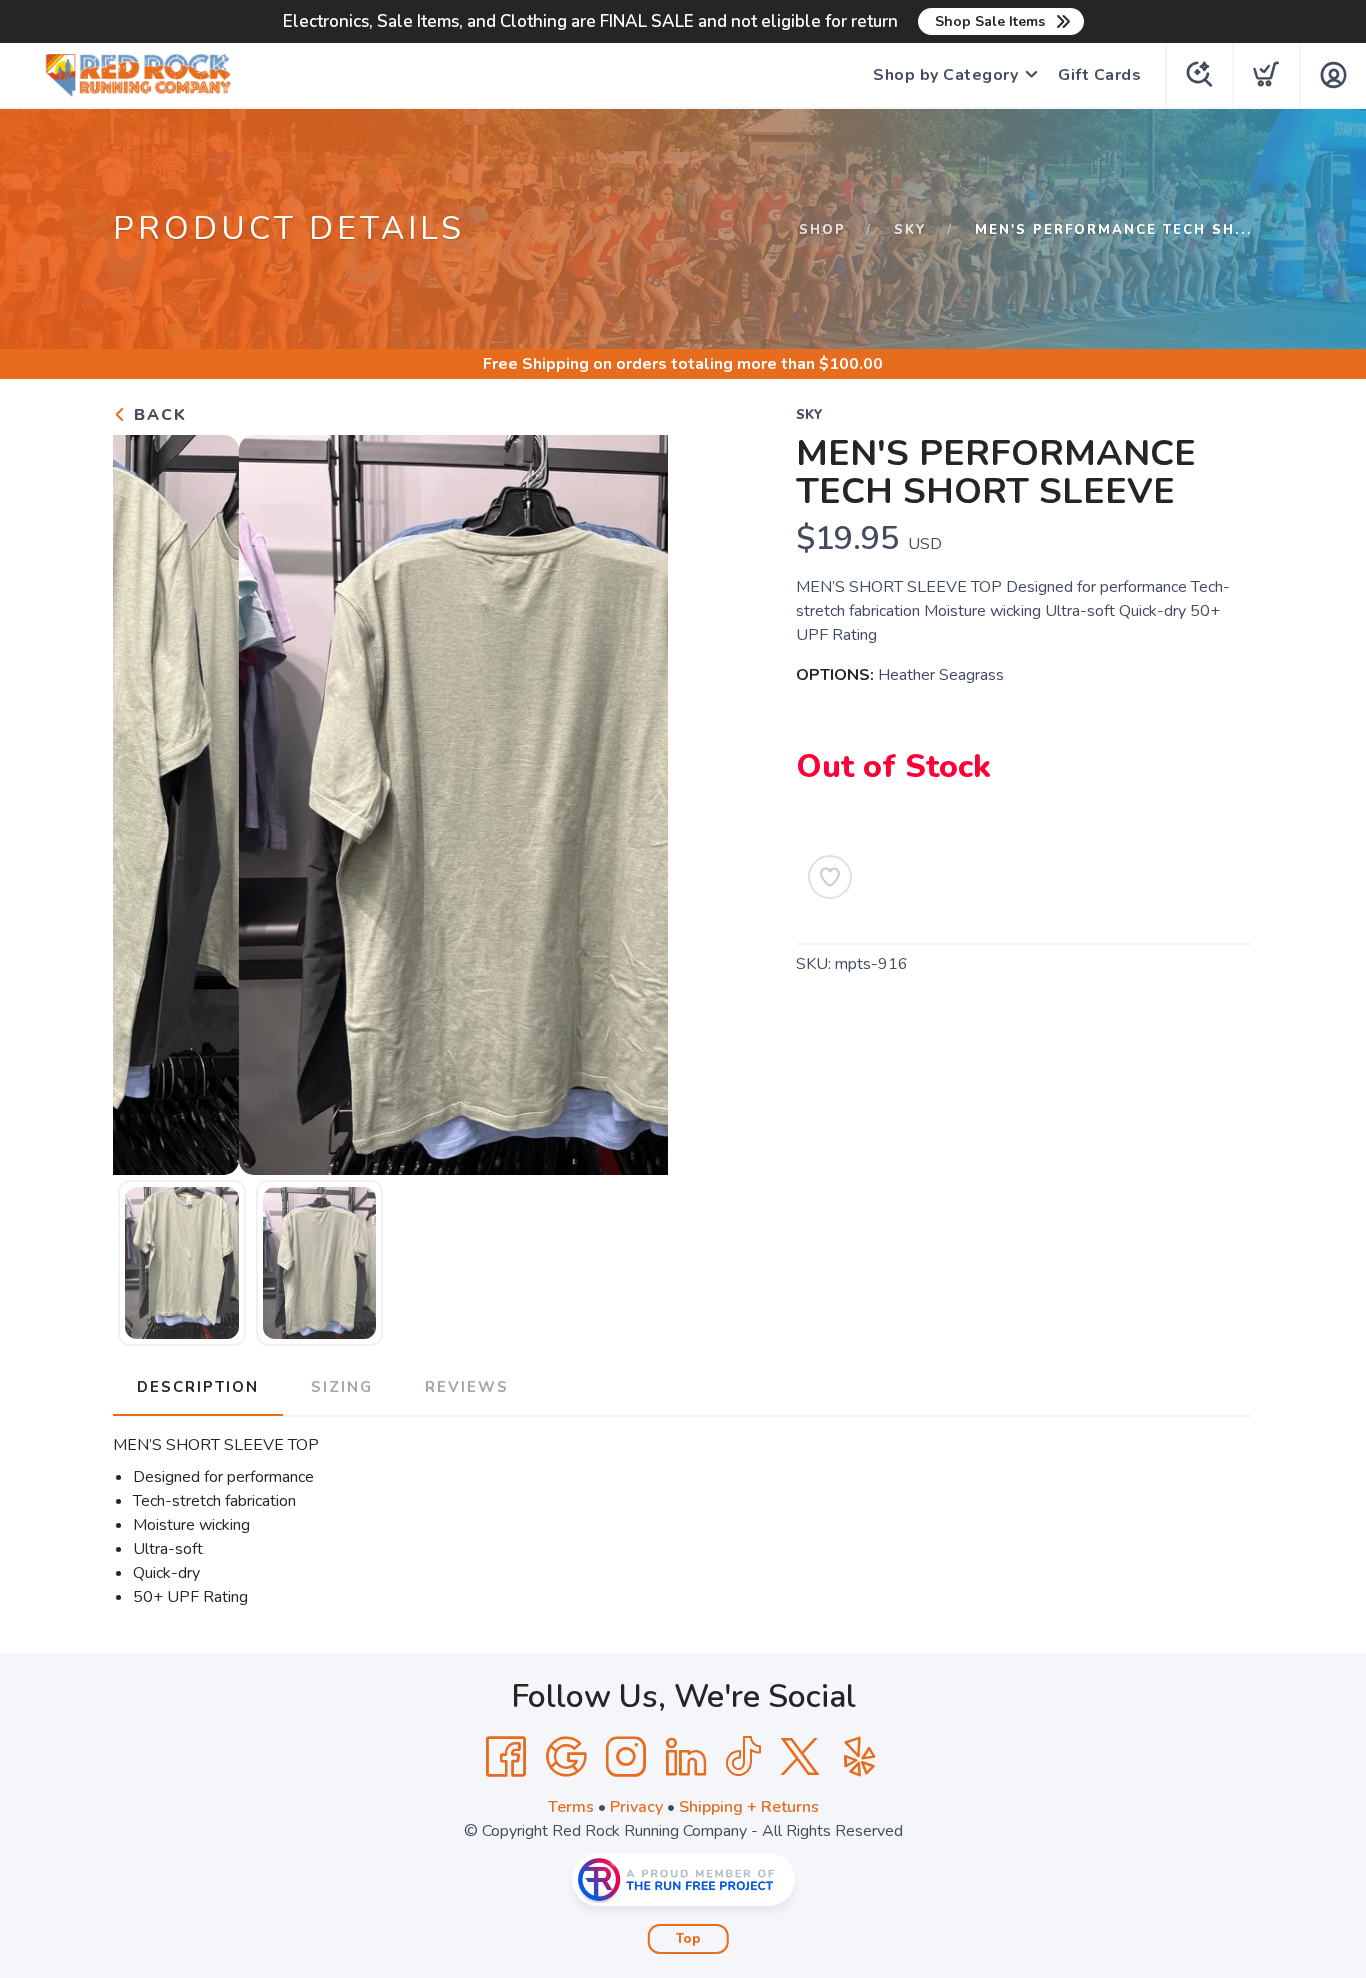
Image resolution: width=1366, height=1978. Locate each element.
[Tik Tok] (743, 1757)
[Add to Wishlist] (830, 877)
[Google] (566, 1757)
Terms (571, 1807)
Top (688, 1939)
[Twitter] (800, 1757)
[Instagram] (626, 1757)
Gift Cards (1099, 75)
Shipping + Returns (749, 1807)
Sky (910, 230)
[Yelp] (860, 1757)
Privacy (636, 1807)
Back (157, 415)
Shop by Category (945, 75)
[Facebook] (506, 1757)
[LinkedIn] (686, 1757)
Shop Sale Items (990, 21)
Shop (822, 230)
